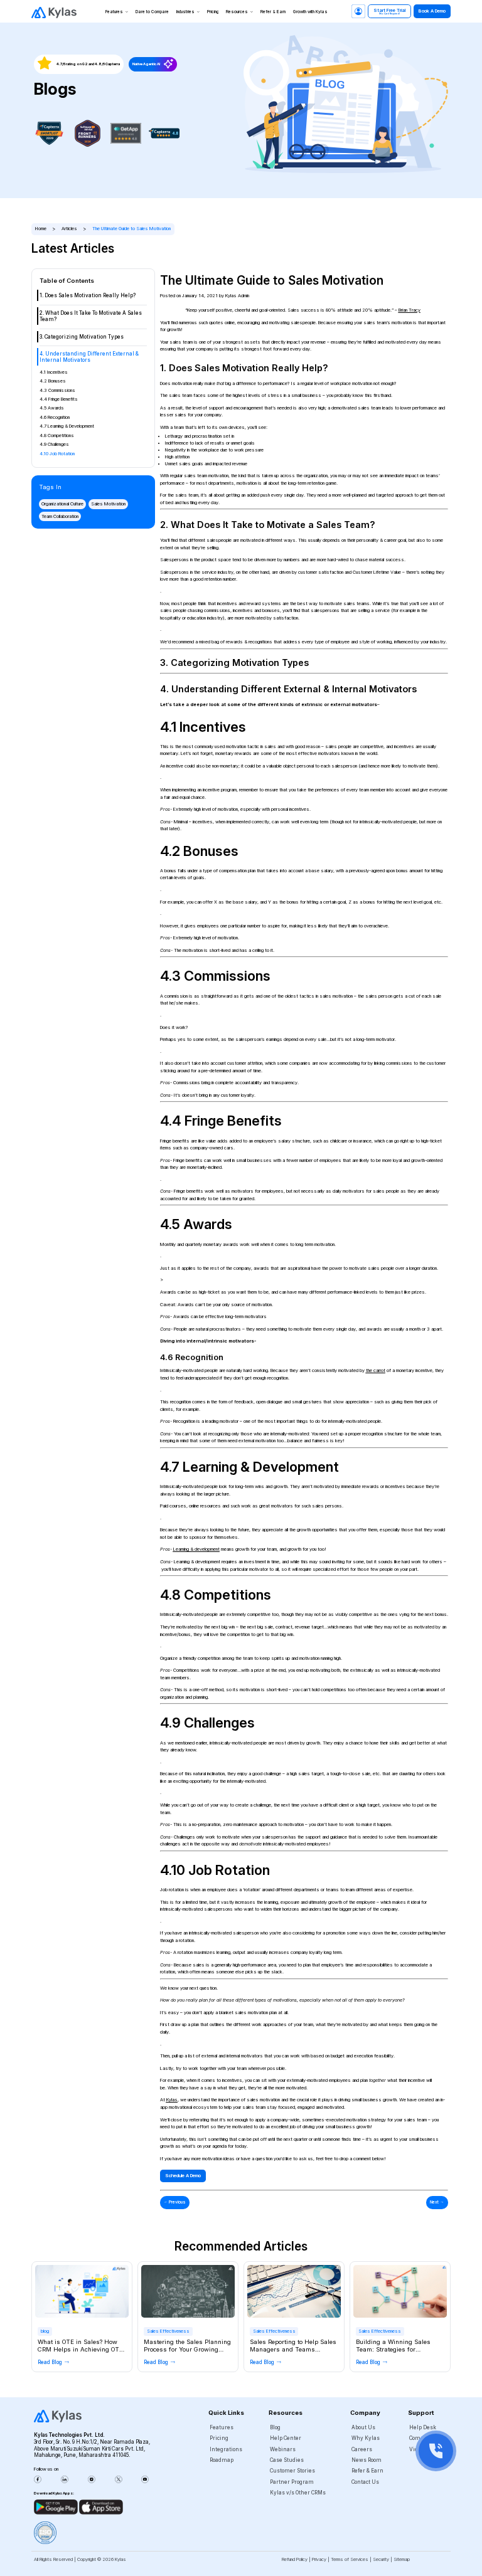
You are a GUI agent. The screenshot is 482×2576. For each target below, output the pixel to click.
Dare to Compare (152, 12)
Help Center (286, 2438)
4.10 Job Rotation (57, 454)
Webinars (283, 2449)
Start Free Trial (389, 11)
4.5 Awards (52, 408)
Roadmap (222, 2460)
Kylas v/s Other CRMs (298, 2493)
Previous (175, 2202)
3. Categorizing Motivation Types (82, 337)
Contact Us (365, 2482)
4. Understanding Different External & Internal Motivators (89, 357)
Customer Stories (292, 2471)
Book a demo (432, 11)
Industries (185, 12)
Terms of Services (350, 2559)
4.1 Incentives (54, 372)
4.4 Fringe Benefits (59, 399)
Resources (237, 12)
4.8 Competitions (57, 435)
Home (41, 229)
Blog (275, 2427)
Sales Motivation (108, 504)
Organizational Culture (62, 504)
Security (381, 2559)
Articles (69, 229)
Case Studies (287, 2460)
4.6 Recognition (55, 417)
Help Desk (423, 2427)
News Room (367, 2460)
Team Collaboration (60, 516)
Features (114, 12)
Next (437, 2202)
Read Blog (50, 2362)
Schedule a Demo (183, 2176)
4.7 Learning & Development (67, 426)
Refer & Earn (273, 12)
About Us (363, 2427)
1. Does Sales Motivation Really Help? (88, 295)
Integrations (226, 2449)
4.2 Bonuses (53, 381)
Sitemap (402, 2559)
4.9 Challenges (54, 444)
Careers (362, 2449)
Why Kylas (366, 2438)
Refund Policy (295, 2559)
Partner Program (292, 2482)
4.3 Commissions (57, 390)
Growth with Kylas (310, 12)
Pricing (213, 12)
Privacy (319, 2559)
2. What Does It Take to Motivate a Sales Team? (91, 316)
